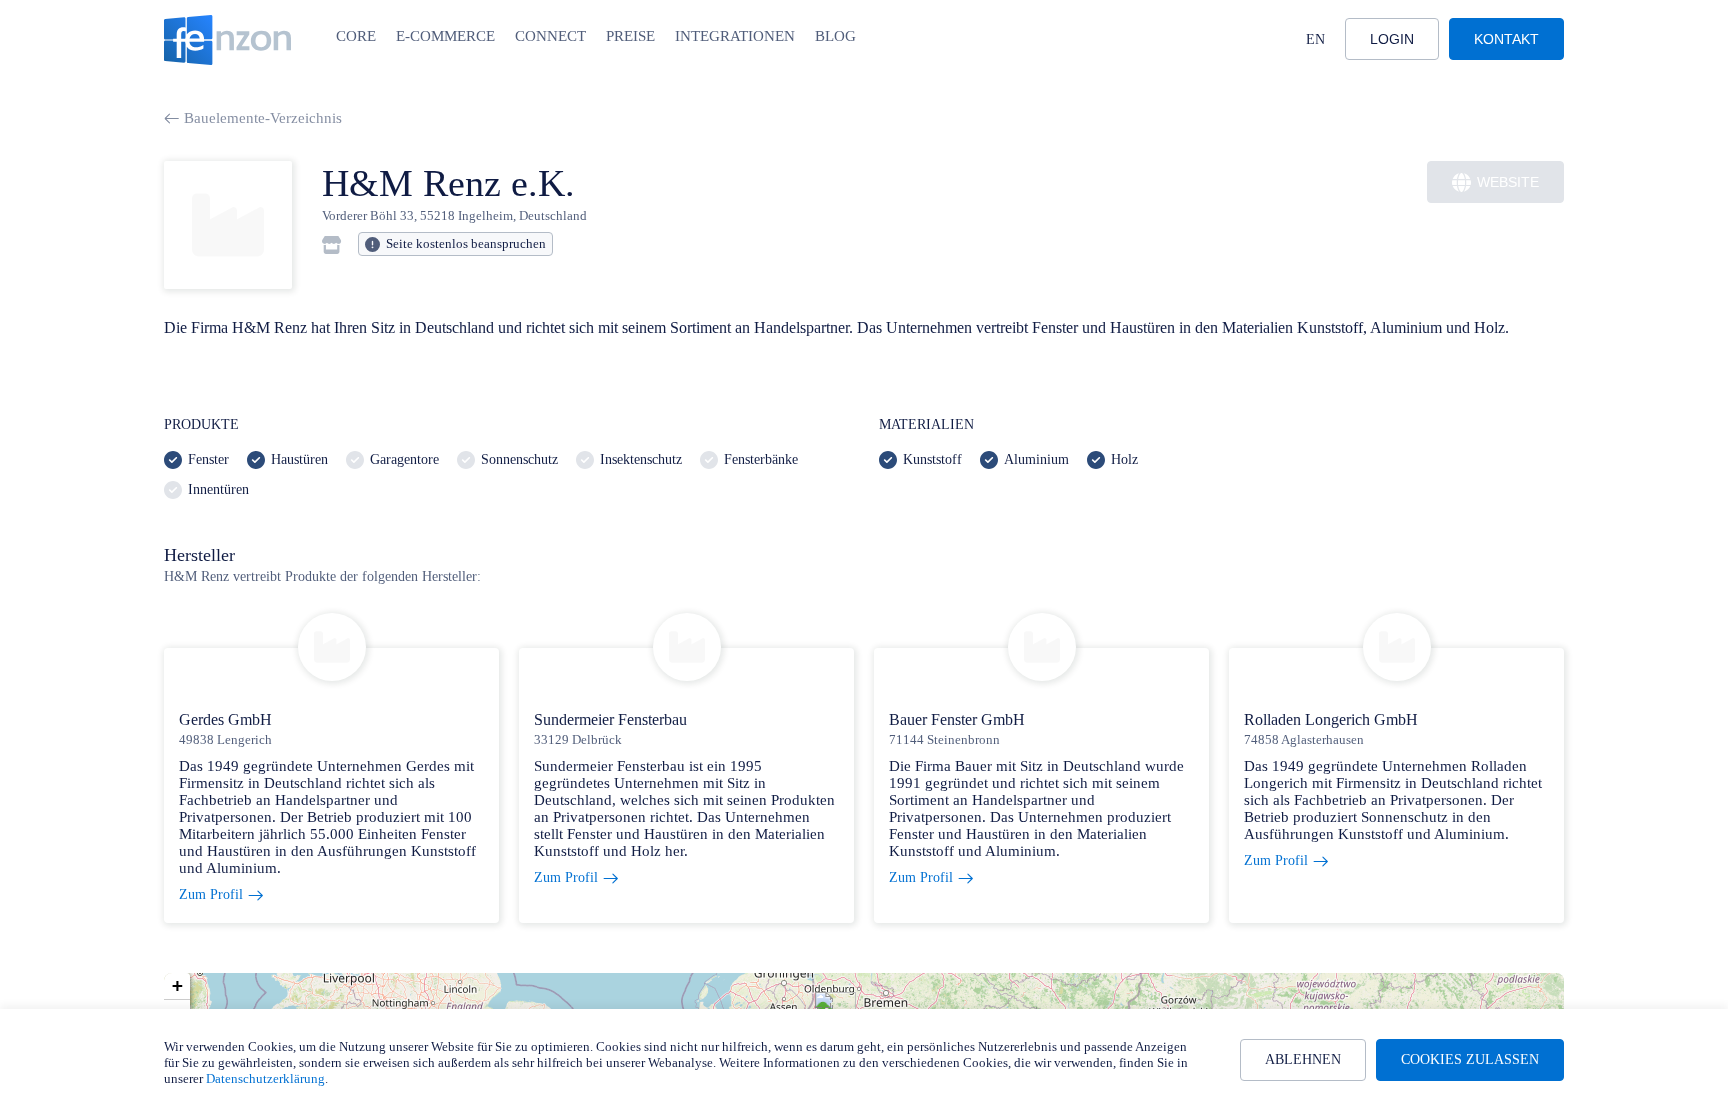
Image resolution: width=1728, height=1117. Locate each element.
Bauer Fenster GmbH (957, 719)
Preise (630, 36)
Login (1392, 39)
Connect (550, 36)
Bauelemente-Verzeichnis (263, 118)
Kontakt (1506, 39)
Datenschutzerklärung (265, 1078)
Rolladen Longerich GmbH (1331, 719)
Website (1508, 182)
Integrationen (735, 36)
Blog (835, 36)
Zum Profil (211, 894)
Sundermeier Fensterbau (610, 719)
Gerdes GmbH (225, 719)
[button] (177, 986)
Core (356, 36)
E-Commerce (445, 36)
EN (1315, 39)
